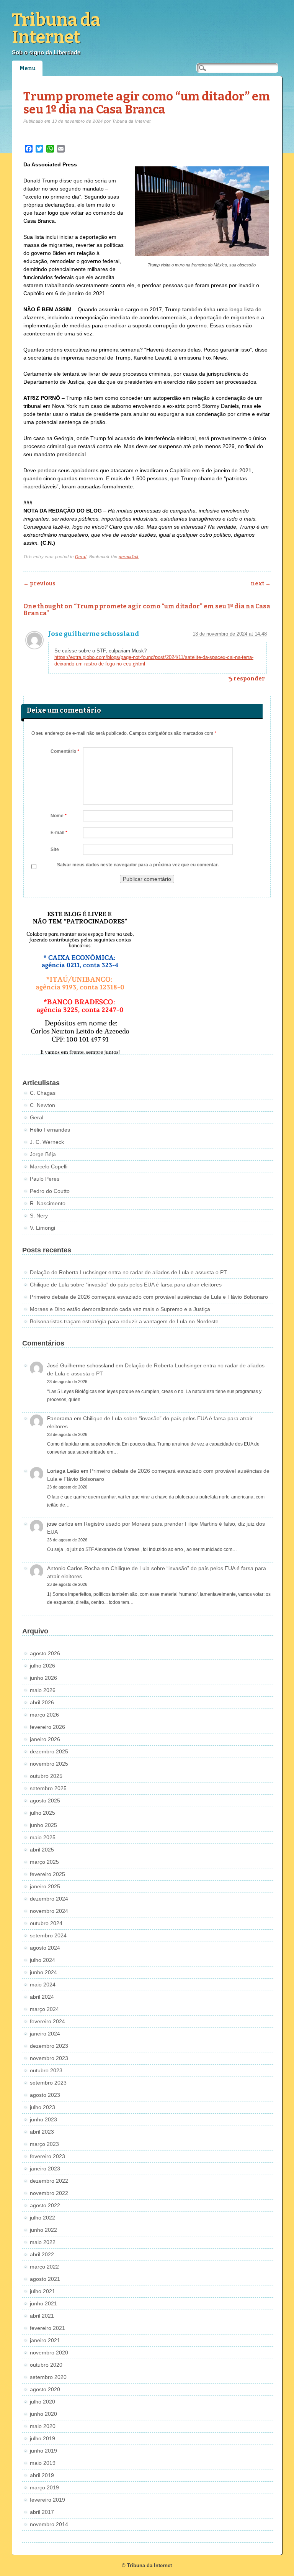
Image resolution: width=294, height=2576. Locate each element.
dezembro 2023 (49, 2046)
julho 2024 (42, 1960)
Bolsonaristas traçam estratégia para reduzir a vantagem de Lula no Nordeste (124, 1321)
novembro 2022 (49, 2193)
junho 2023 (43, 2119)
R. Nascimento (48, 1203)
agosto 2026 (45, 1653)
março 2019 (44, 2487)
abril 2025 (42, 1850)
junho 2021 (43, 2303)
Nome (59, 816)
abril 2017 (42, 2512)
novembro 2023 (49, 2058)
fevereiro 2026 (47, 1727)
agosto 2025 (45, 1801)
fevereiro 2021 (47, 2328)
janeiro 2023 (45, 2169)
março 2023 (44, 2144)
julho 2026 (42, 1666)
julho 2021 (42, 2291)
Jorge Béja (43, 1154)
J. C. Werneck (47, 1142)
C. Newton (42, 1105)
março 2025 (44, 1862)
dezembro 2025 (49, 1751)
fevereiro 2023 (47, 2156)
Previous (39, 584)
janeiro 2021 (45, 2340)
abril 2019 (42, 2475)
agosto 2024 (45, 1948)
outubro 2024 (46, 1923)
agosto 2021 (45, 2279)
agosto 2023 (45, 2095)
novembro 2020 (49, 2353)
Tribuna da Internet (56, 29)
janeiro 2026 (45, 1739)
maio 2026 (43, 1690)
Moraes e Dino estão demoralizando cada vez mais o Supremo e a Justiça (120, 1309)
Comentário (65, 751)
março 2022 (44, 2267)
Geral (81, 557)
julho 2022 (42, 2218)
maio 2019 (43, 2463)
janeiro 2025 (45, 1886)
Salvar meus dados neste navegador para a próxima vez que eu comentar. (138, 865)
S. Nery (39, 1216)
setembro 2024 (48, 1935)
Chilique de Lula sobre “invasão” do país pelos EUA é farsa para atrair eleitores (126, 1285)
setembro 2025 (48, 1788)
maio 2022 (43, 2242)
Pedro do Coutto (50, 1191)
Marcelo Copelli (49, 1166)
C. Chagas (43, 1093)
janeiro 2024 (45, 2034)
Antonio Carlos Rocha (73, 1568)
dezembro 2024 (49, 1899)
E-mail (59, 833)
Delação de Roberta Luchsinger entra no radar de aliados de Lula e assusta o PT (128, 1272)
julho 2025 (42, 1813)
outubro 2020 (46, 2365)
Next (261, 584)
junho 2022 (43, 2230)
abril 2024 (42, 1997)
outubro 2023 (46, 2070)
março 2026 (44, 1715)
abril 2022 (42, 2254)
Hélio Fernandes (50, 1130)
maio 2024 (43, 1985)
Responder (249, 679)
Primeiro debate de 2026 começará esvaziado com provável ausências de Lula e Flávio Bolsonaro (149, 1297)
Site (55, 849)
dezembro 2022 (49, 2181)
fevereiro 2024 (47, 2021)
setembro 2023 (48, 2083)
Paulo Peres (45, 1179)
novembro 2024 (49, 1911)
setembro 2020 (48, 2377)
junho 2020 (43, 2414)
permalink (129, 557)
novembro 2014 (49, 2524)
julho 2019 (42, 2438)
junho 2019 (43, 2451)
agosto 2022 (45, 2205)
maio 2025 (43, 1837)
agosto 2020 (45, 2389)
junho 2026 (43, 1678)
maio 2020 (43, 2426)
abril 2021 (42, 2316)
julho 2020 (42, 2402)
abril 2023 (42, 2132)
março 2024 (44, 2009)
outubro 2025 (46, 1776)
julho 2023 (42, 2107)
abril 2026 (42, 1702)
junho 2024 (43, 1972)
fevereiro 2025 (47, 1874)
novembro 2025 (49, 1764)
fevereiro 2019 (47, 2500)
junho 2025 (43, 1825)
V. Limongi (42, 1228)
